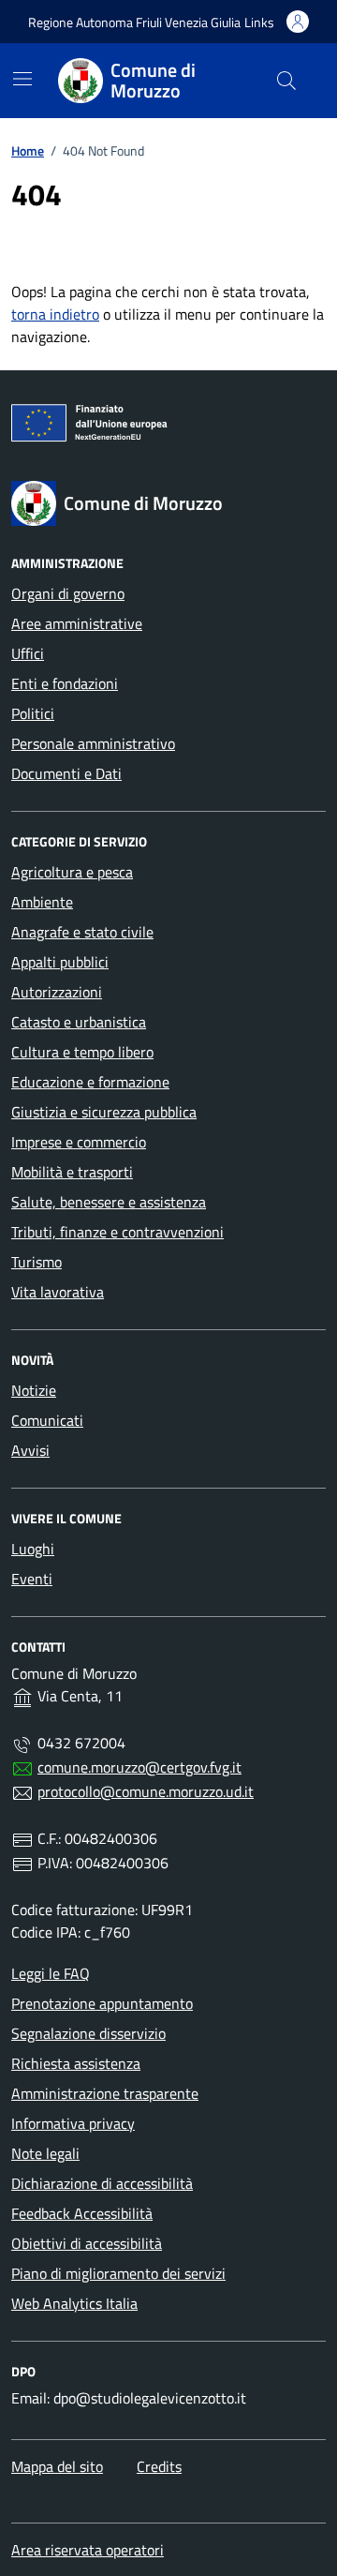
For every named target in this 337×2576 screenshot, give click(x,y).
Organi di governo (68, 593)
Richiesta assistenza (76, 2063)
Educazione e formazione (90, 1082)
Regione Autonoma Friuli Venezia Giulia (134, 22)
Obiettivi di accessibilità (87, 2243)
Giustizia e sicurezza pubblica (104, 1112)
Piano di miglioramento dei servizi (118, 2273)
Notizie (34, 1390)
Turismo (37, 1262)
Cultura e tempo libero (82, 1052)
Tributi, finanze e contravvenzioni (117, 1232)
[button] (259, 22)
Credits (159, 2466)
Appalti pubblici (60, 962)
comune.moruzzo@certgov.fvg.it (139, 1767)
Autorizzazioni (57, 992)
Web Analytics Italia (74, 2303)
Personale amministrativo (93, 743)
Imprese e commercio (79, 1142)
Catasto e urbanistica (79, 1022)
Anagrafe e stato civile (82, 932)
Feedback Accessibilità (82, 2213)
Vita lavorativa (58, 1292)
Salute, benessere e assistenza (109, 1202)
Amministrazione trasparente (105, 2093)
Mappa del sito (57, 2466)
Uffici (28, 653)
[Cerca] (286, 81)
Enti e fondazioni (65, 683)
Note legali (45, 2153)
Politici (33, 713)
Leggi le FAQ (51, 1973)
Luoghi (33, 1549)
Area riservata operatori (88, 2550)
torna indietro (55, 314)
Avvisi (30, 1450)
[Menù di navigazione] (22, 79)
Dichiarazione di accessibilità (102, 2183)
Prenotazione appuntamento (102, 2003)
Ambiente (42, 902)
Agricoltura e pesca (72, 872)
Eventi (32, 1579)
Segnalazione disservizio (88, 2033)
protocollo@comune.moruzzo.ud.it (146, 1791)
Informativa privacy (73, 2123)
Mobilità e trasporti (72, 1172)
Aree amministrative (77, 623)
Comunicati (47, 1420)
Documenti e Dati (66, 773)
